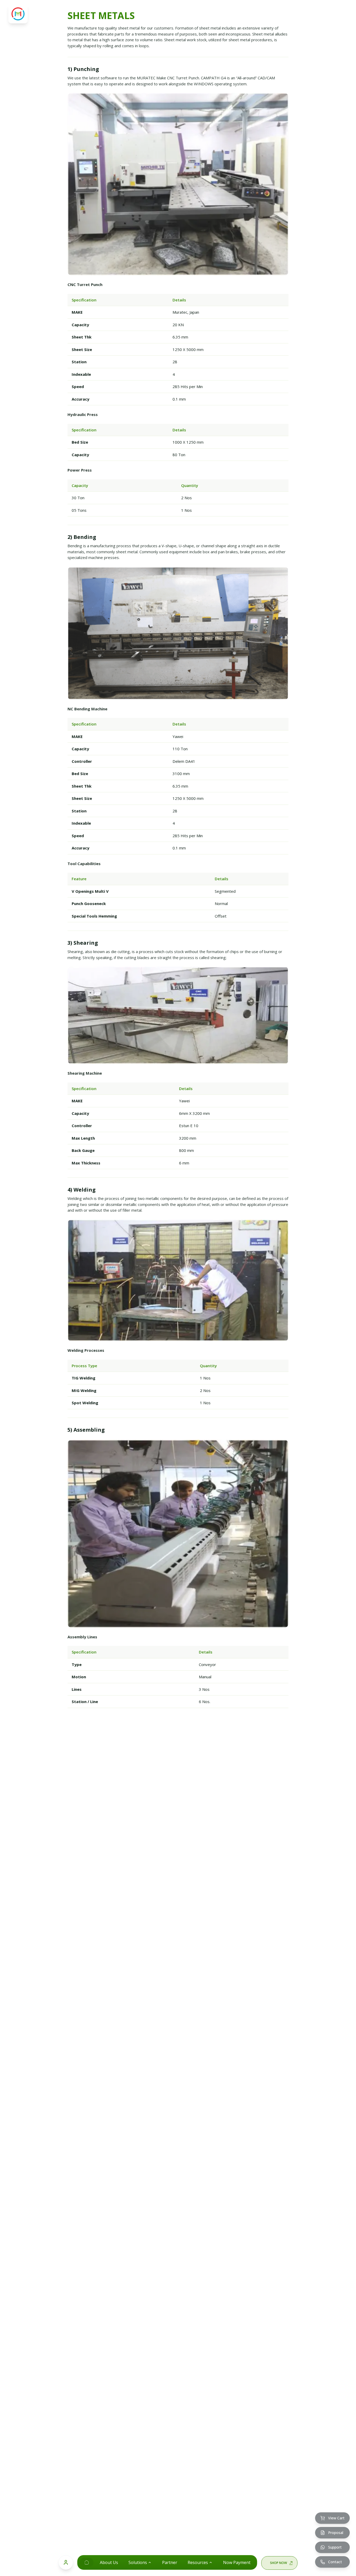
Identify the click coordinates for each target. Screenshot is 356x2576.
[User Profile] (66, 2562)
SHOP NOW (278, 2563)
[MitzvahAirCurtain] (87, 2562)
